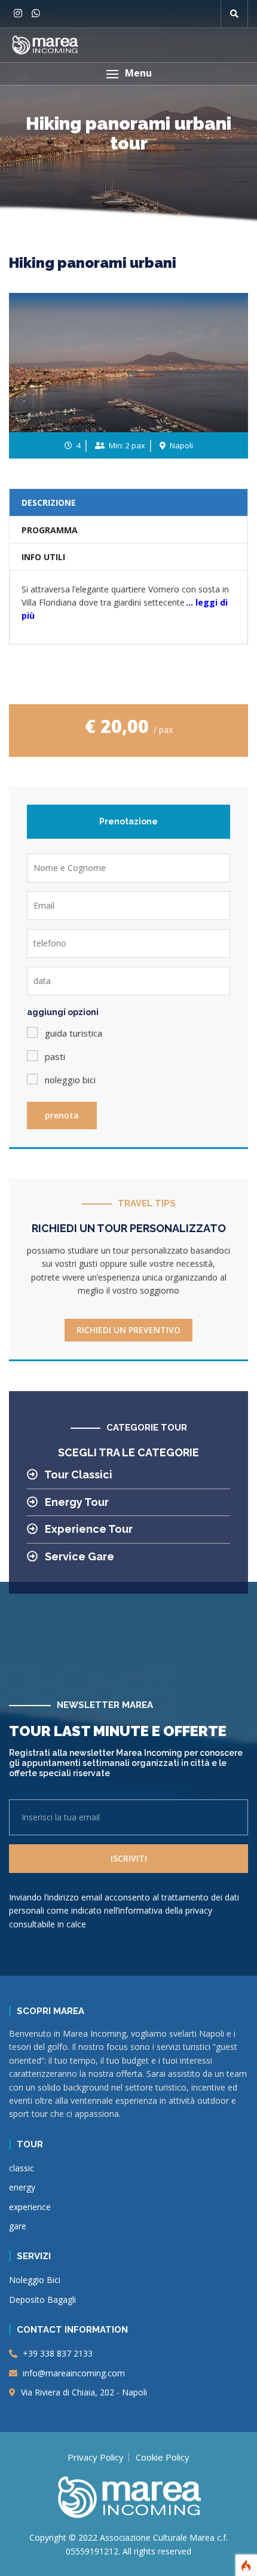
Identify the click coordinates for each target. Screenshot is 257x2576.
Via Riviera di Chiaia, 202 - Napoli (83, 2392)
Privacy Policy (96, 2457)
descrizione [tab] (49, 502)
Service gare (78, 1556)
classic (22, 2168)
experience (30, 2207)
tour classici (77, 1475)
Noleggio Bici (35, 2280)
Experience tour (88, 1529)
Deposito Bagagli (42, 2300)
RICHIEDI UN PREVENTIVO (128, 1330)
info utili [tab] (43, 557)
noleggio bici (70, 1080)
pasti (55, 1056)
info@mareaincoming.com (73, 2373)
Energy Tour (76, 1502)
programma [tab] (50, 530)
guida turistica (74, 1033)
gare (18, 2226)
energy (22, 2187)
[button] (128, 74)
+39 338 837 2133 (56, 2353)
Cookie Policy (163, 2457)
